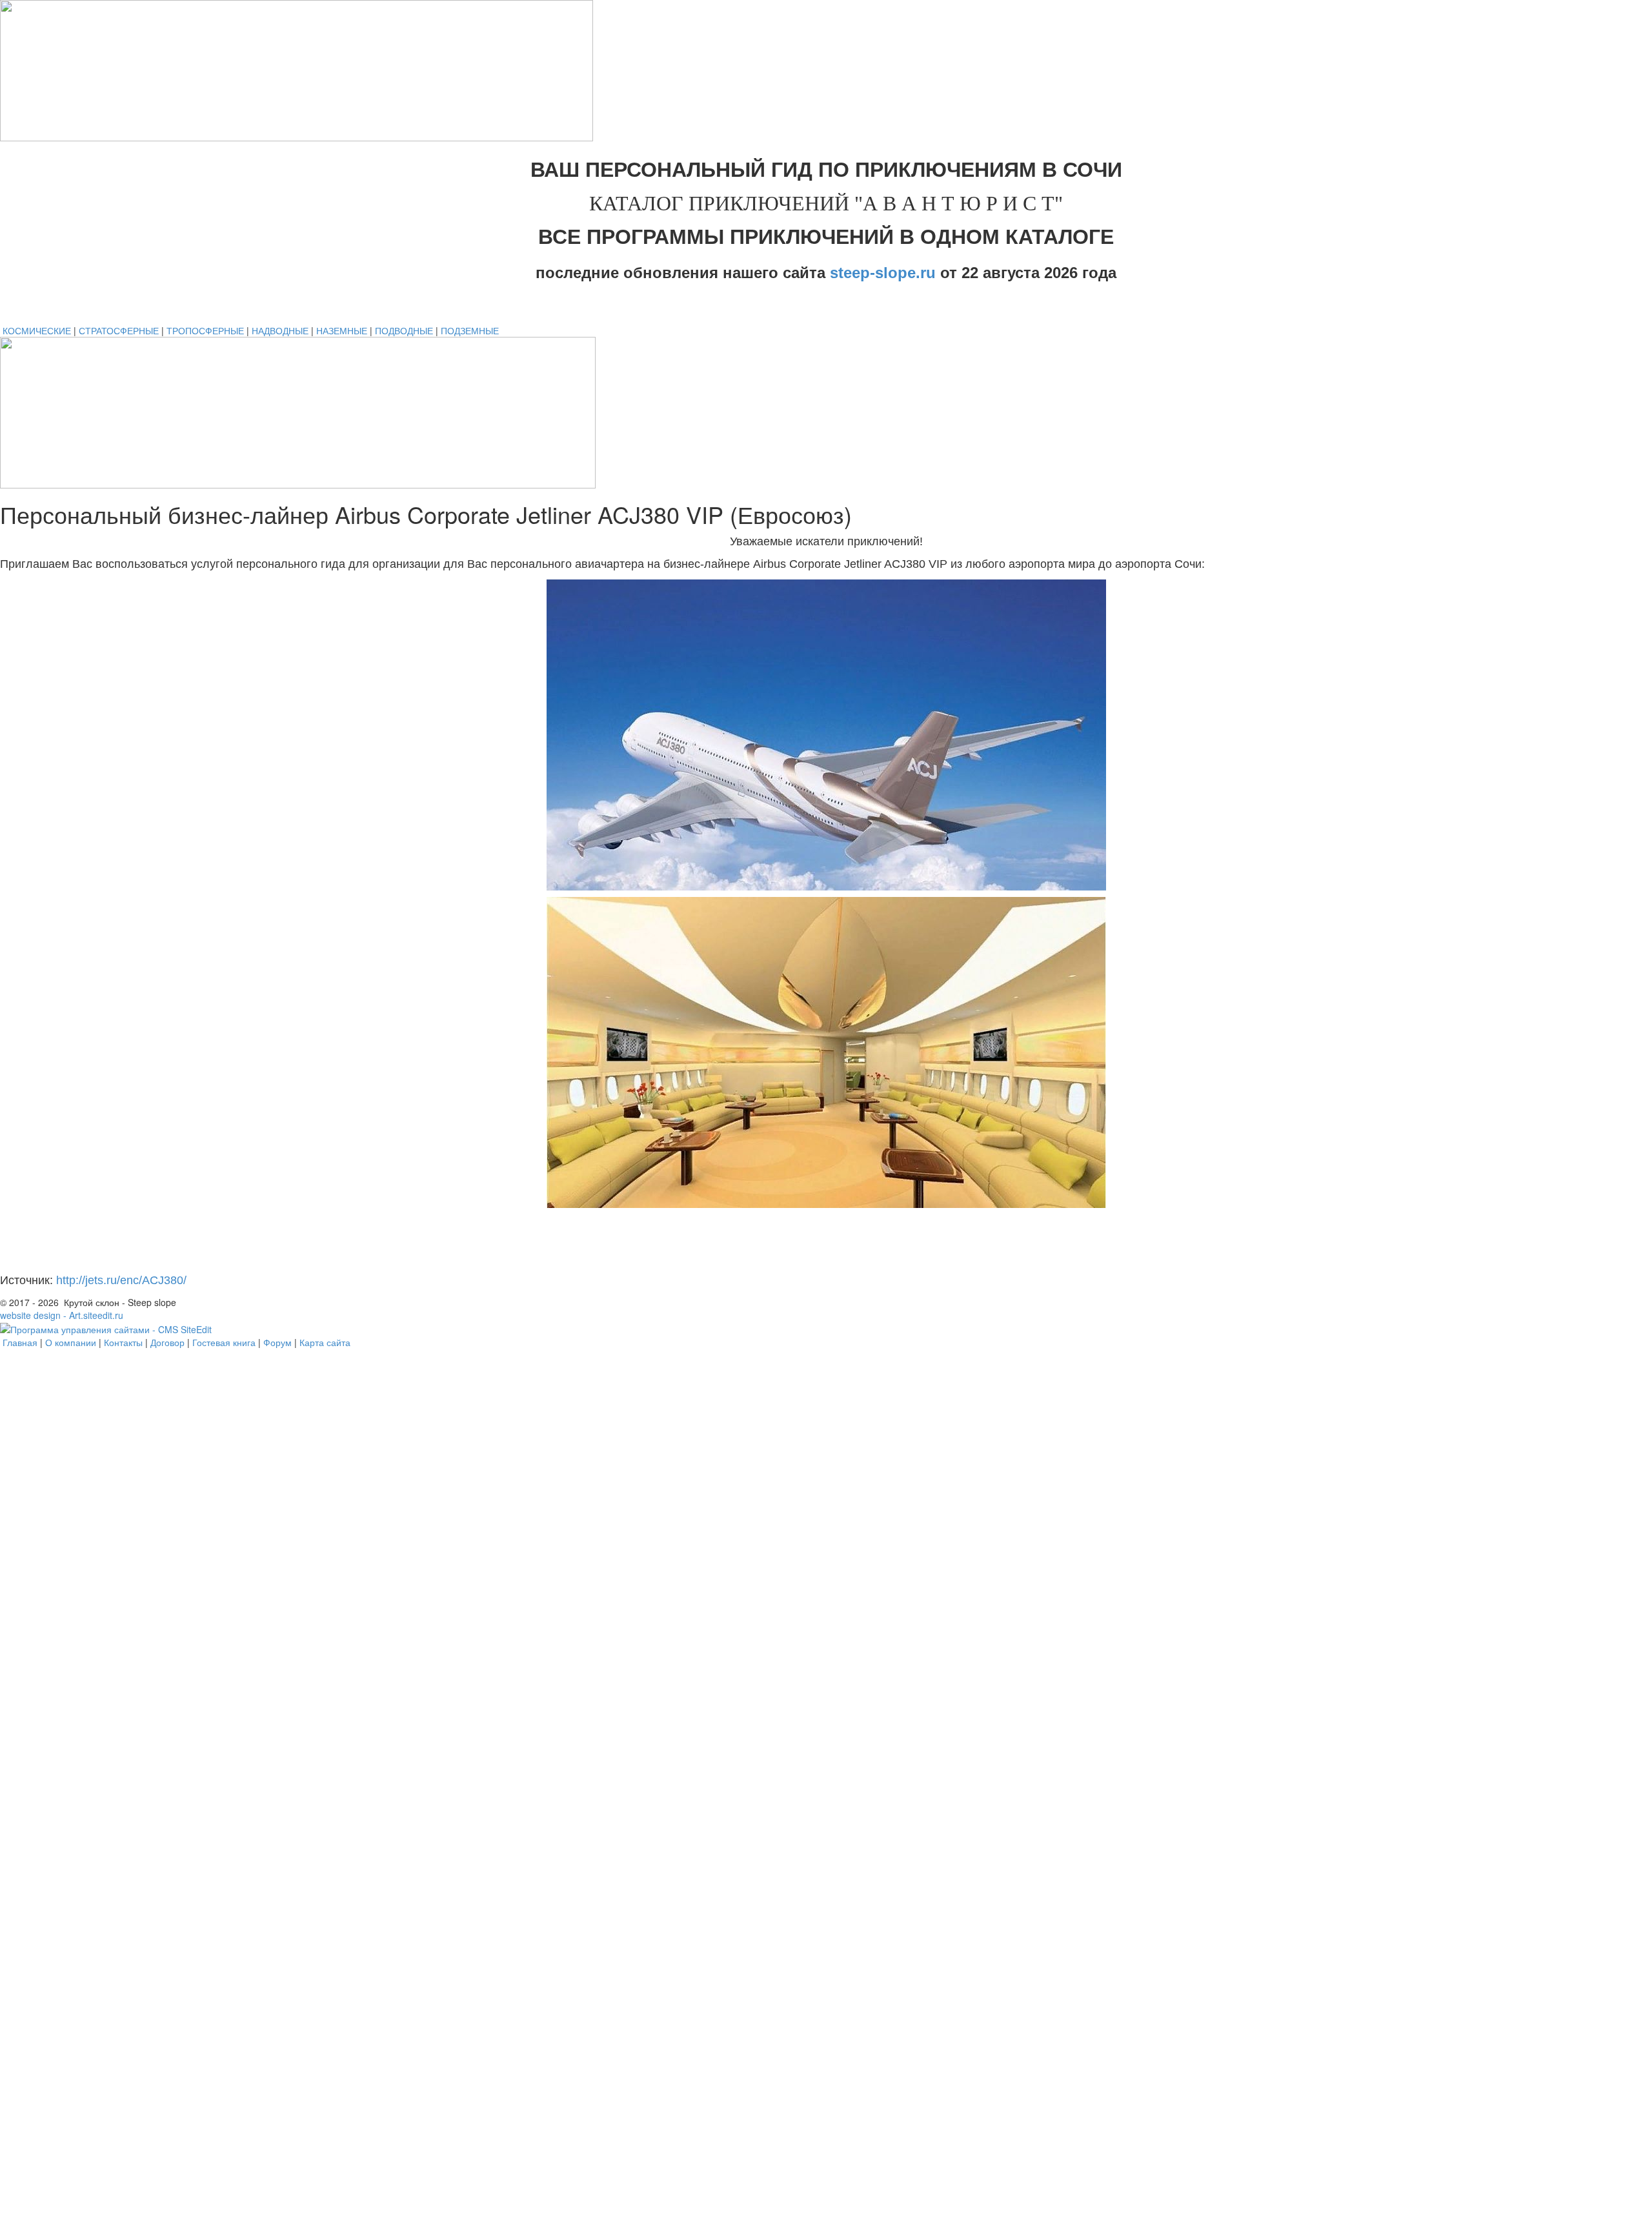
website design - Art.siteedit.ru (62, 1315)
